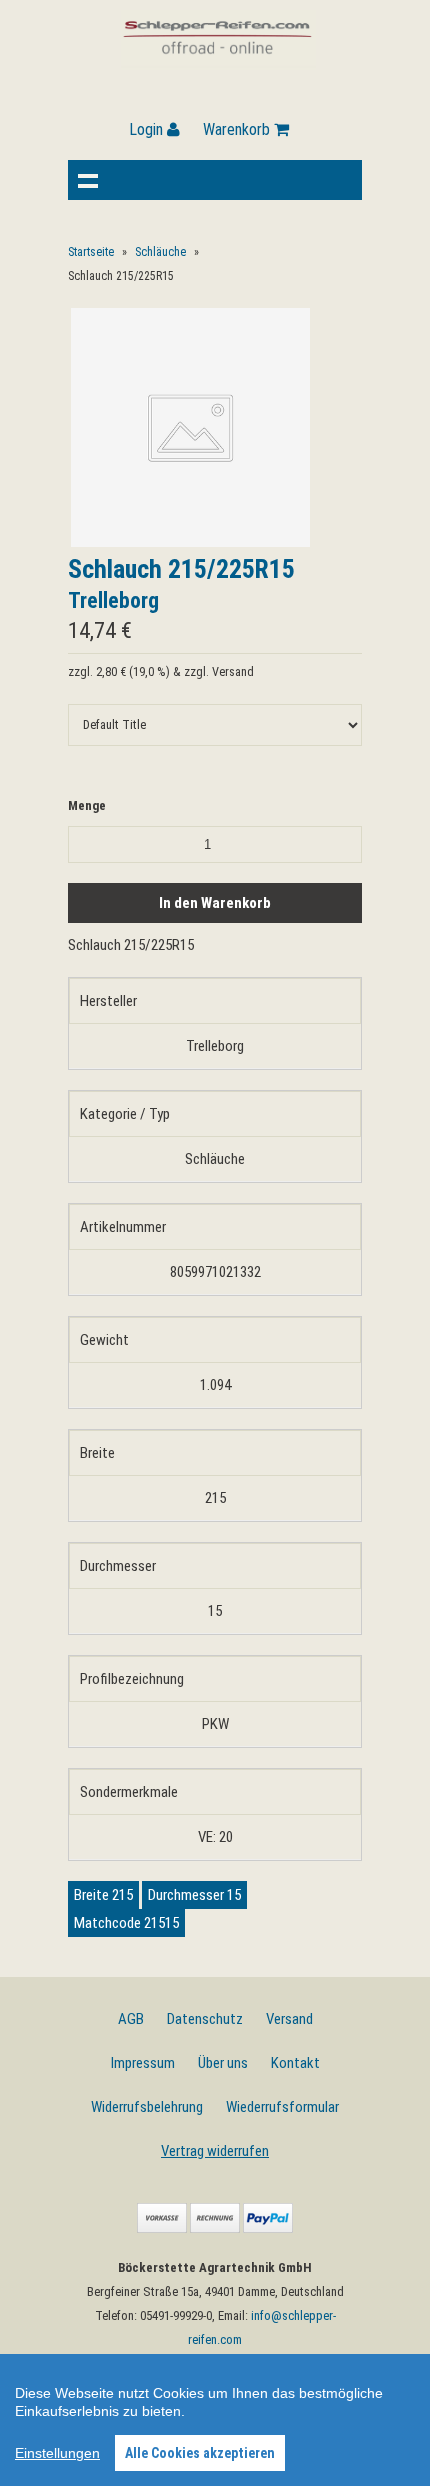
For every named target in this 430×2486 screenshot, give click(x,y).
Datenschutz (205, 2019)
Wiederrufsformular (282, 2107)
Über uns (223, 2063)
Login (148, 129)
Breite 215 (103, 1895)
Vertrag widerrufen (215, 2151)
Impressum (143, 2063)
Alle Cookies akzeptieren (200, 2453)
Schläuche (160, 252)
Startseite (91, 252)
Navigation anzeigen (88, 180)
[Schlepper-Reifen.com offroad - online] (218, 65)
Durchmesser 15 (194, 1895)
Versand (289, 2019)
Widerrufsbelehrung (147, 2107)
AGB (131, 2019)
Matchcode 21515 (126, 1923)
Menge (87, 805)
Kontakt (295, 2063)
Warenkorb (238, 129)
